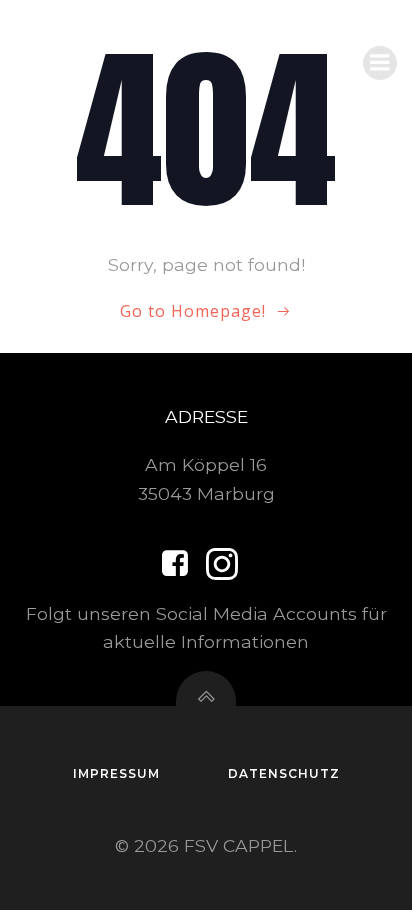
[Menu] (380, 63)
